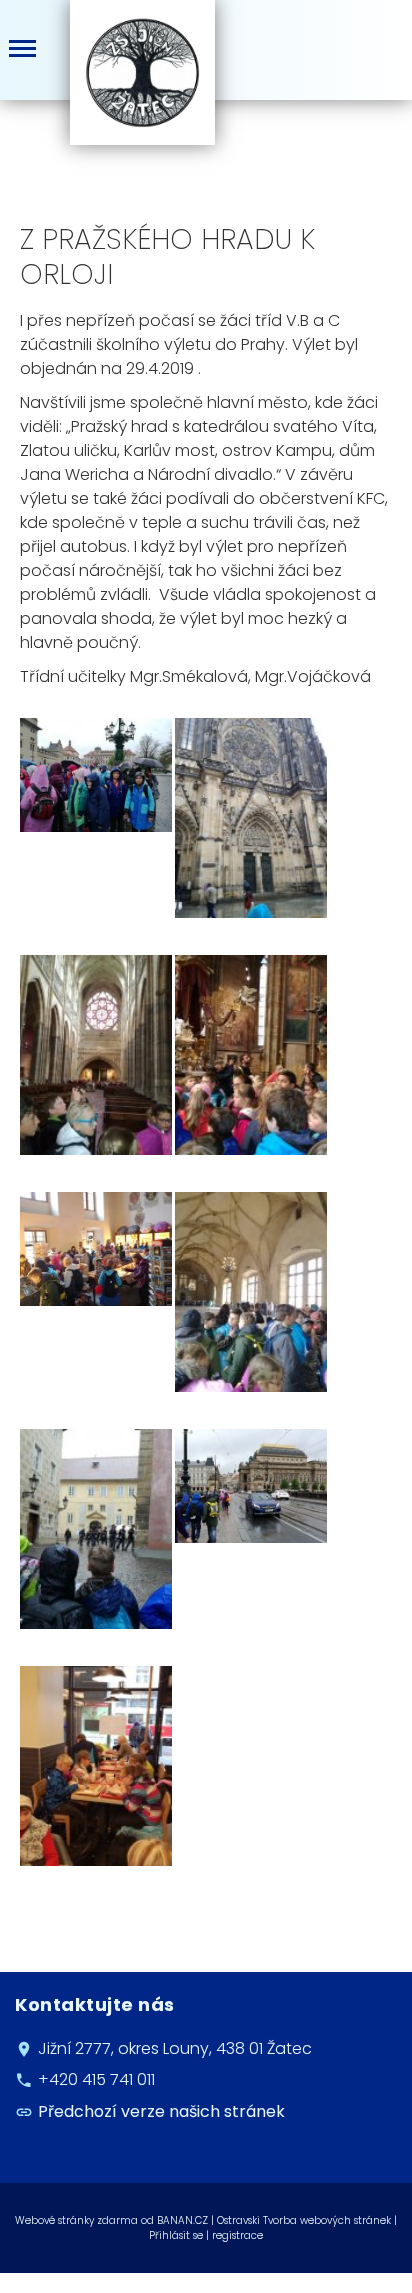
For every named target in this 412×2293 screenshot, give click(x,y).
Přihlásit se (176, 2235)
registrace (237, 2235)
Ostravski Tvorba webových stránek (304, 2220)
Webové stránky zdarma (76, 2220)
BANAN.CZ (182, 2220)
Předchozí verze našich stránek (161, 2111)
